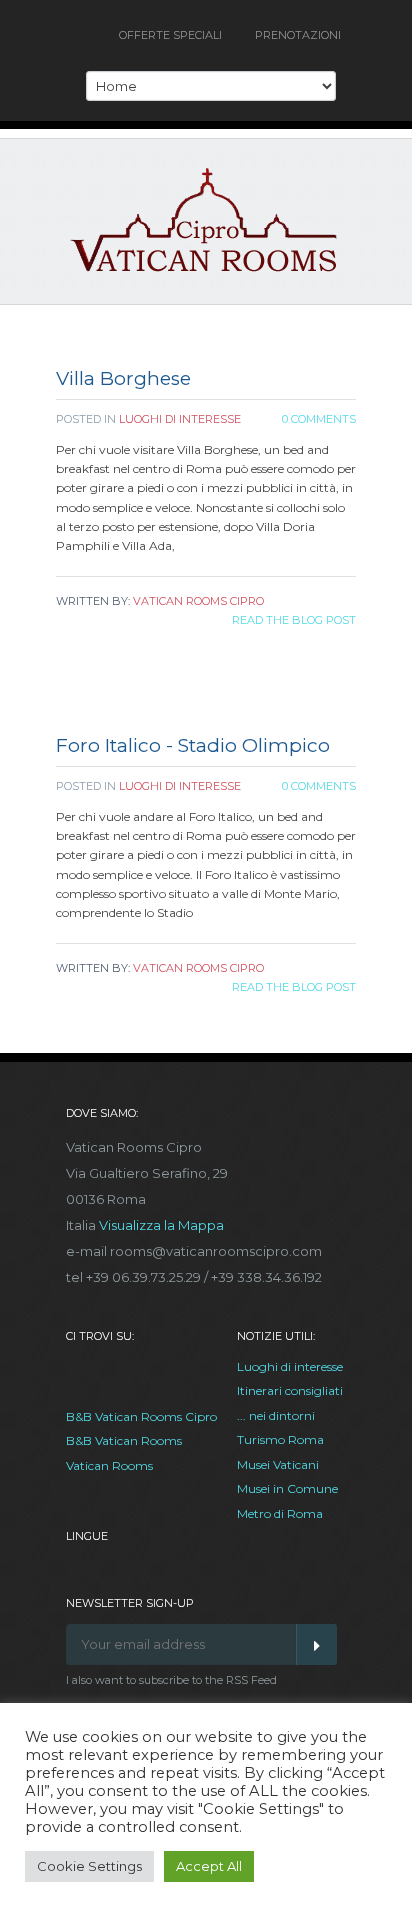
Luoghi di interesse (180, 419)
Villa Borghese (123, 378)
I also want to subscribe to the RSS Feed (171, 1680)
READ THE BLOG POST (294, 620)
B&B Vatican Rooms (124, 1440)
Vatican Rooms (109, 1465)
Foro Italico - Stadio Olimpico (193, 745)
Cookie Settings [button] (89, 1866)
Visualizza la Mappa (161, 1225)
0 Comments (319, 419)
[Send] (316, 1644)
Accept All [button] (209, 1866)
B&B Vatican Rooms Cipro (141, 1416)
